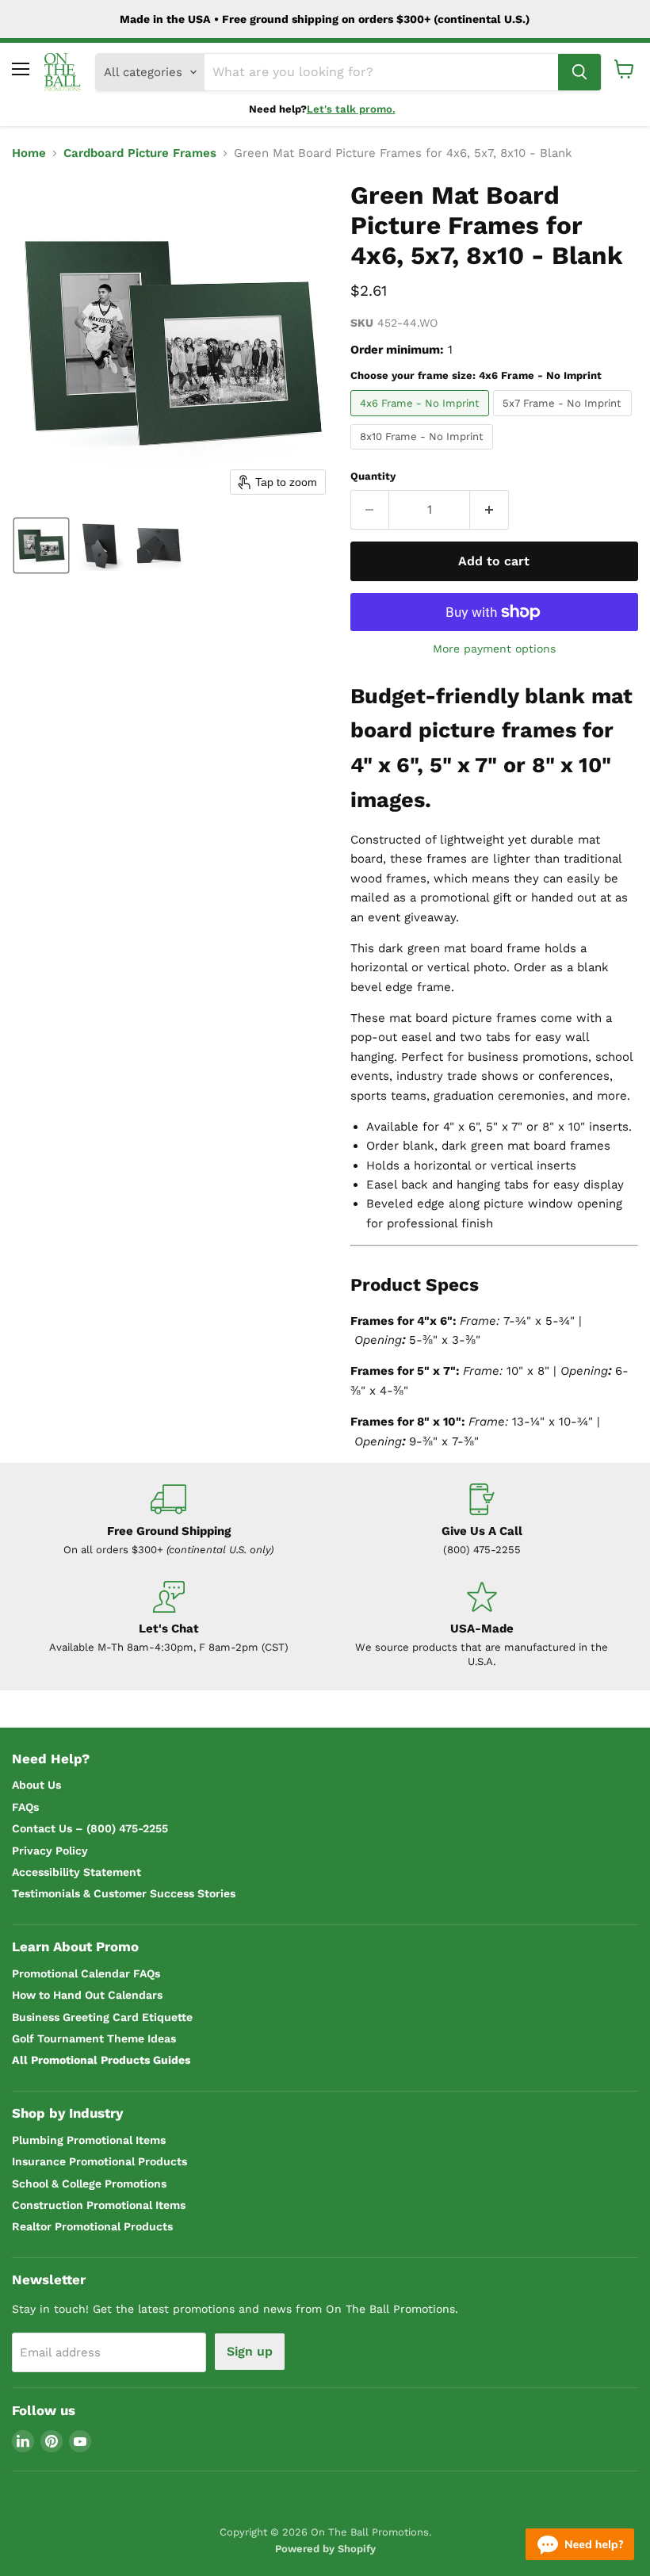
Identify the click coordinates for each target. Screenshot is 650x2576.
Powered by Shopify (325, 2549)
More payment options (494, 649)
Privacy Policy (50, 1851)
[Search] (579, 72)
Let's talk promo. (351, 109)
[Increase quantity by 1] (489, 510)
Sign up (250, 2351)
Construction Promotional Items (99, 2205)
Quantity (373, 476)
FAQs (25, 1807)
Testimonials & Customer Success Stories (124, 1893)
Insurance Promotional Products (99, 2161)
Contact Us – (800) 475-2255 (90, 1828)
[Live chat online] (580, 2544)
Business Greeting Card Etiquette (102, 2017)
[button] (41, 545)
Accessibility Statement (76, 1872)
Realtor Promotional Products (92, 2226)
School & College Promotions (89, 2184)
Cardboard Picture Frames (140, 153)
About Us (36, 1785)
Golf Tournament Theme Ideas (94, 2038)
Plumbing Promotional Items (89, 2140)
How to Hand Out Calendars (87, 1995)
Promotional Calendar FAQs (86, 1973)
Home (29, 153)
